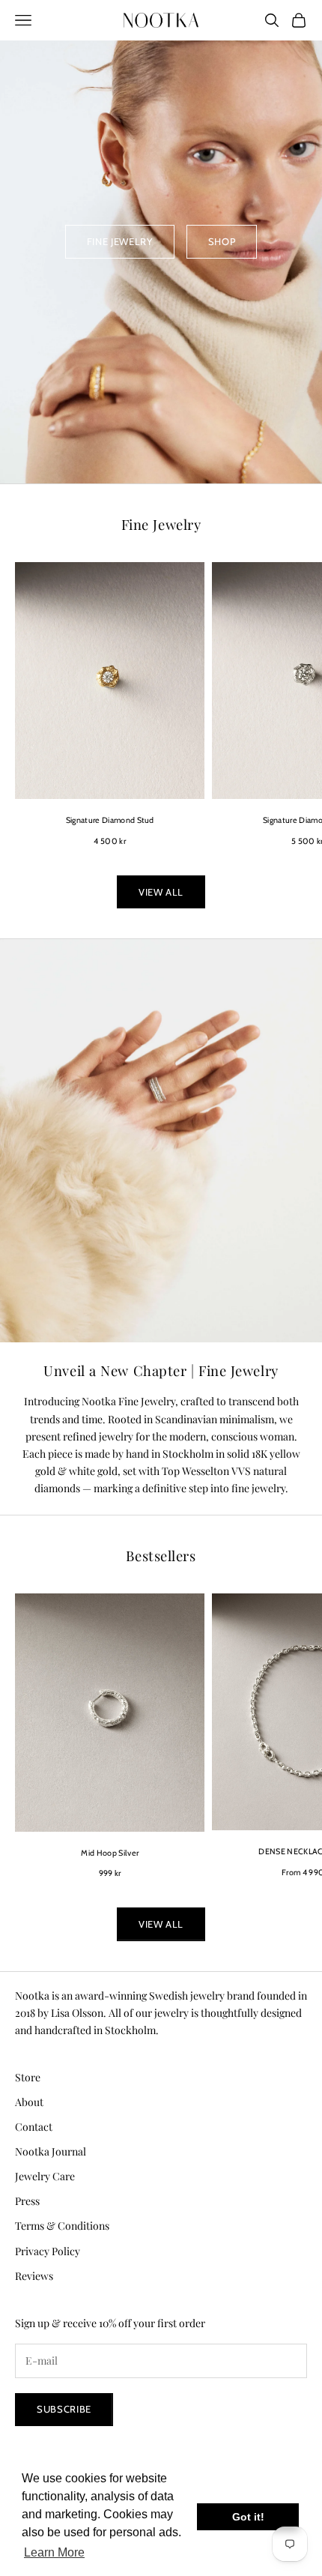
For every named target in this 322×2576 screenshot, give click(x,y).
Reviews (34, 2276)
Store (28, 2077)
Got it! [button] (248, 2517)
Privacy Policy (48, 2251)
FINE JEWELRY (120, 241)
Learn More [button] (54, 2552)
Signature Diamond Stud (110, 820)
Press (27, 2201)
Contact (34, 2127)
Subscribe (64, 2409)
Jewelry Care (45, 2176)
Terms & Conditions (62, 2226)
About (29, 2102)
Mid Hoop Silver (110, 1853)
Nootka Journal (51, 2151)
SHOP (222, 241)
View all (161, 892)
